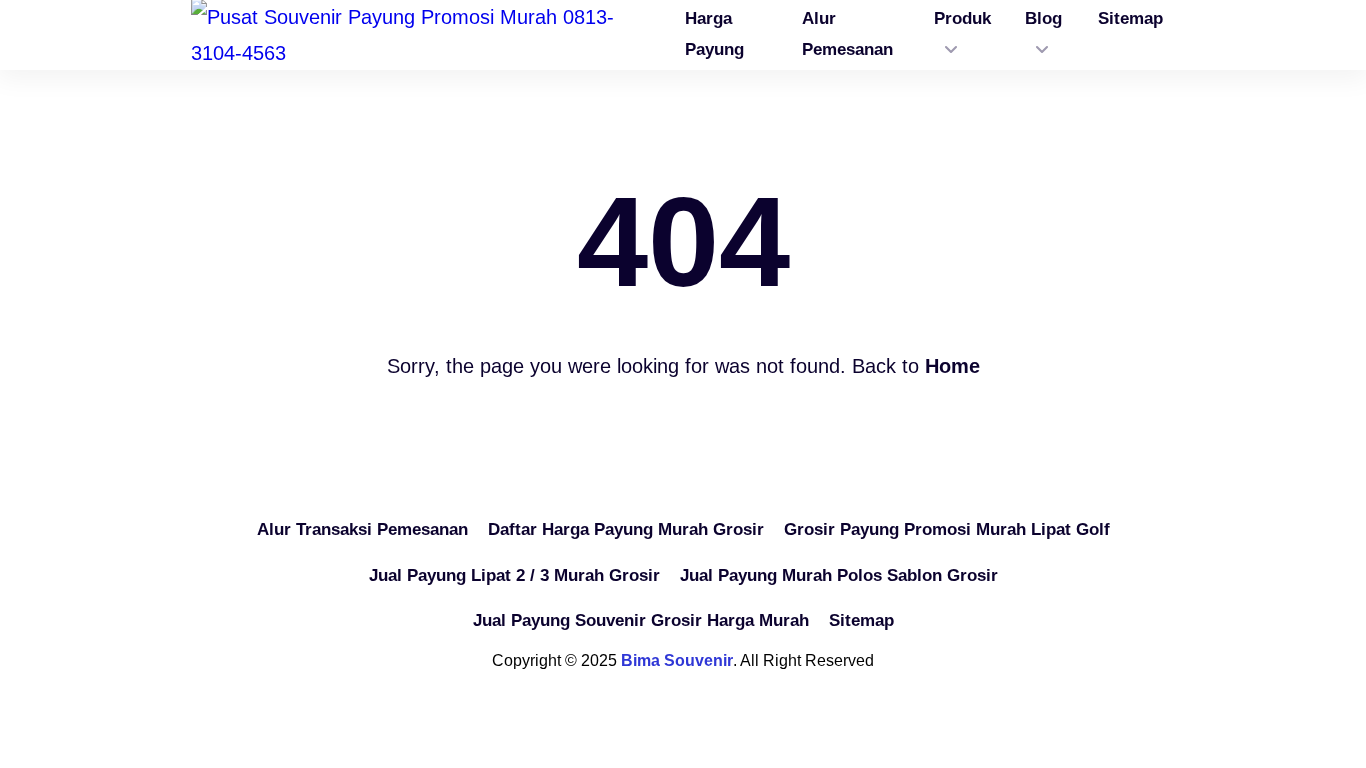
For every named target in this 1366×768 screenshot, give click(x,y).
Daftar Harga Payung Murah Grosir (626, 529)
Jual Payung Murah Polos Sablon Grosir (839, 575)
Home (952, 366)
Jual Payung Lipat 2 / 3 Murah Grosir (514, 575)
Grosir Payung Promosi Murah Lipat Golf (947, 529)
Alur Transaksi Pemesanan (362, 529)
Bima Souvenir (677, 660)
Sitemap (861, 620)
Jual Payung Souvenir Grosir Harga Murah (641, 620)
